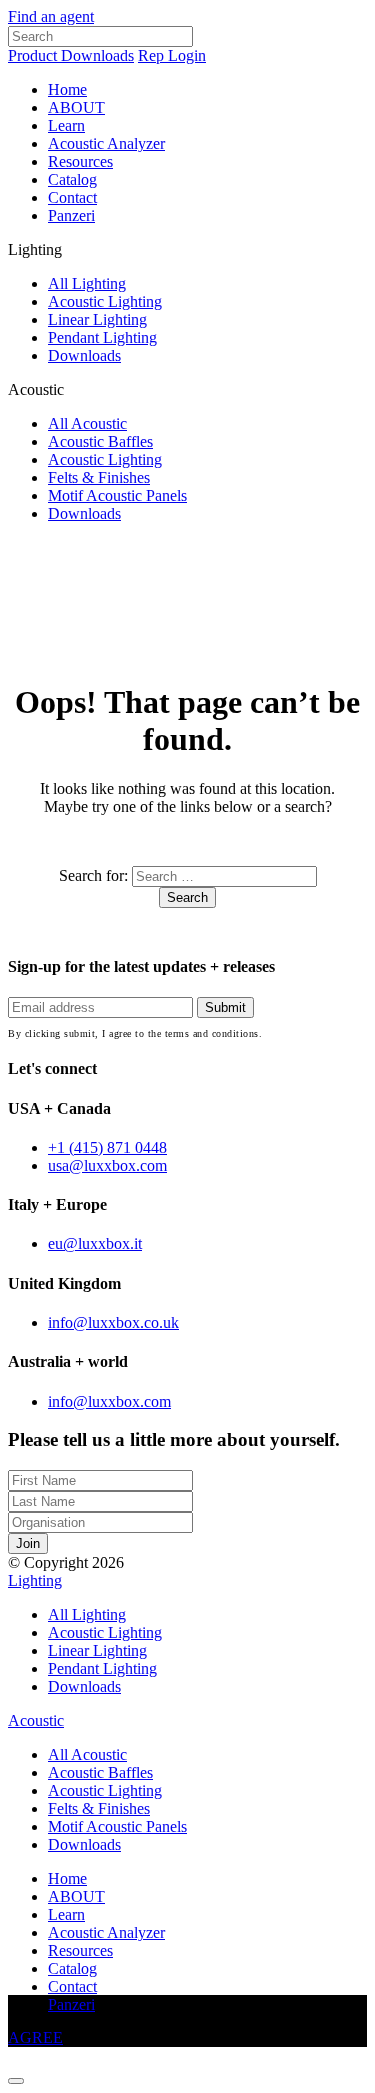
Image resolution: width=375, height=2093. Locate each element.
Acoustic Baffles (100, 441)
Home (67, 89)
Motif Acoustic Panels (117, 495)
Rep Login (172, 55)
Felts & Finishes (99, 477)
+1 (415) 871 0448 (107, 1147)
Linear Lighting (97, 319)
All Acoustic (87, 423)
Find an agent (51, 16)
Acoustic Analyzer (106, 143)
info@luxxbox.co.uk (113, 1322)
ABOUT (76, 107)
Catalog (72, 179)
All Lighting (87, 283)
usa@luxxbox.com (107, 1165)
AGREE (35, 2037)
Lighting (35, 1580)
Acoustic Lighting (105, 301)
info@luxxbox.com (109, 1401)
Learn (66, 125)
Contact (72, 197)
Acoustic (36, 1720)
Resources (80, 161)
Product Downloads (71, 55)
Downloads (84, 355)
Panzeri (71, 215)
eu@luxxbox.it (95, 1243)
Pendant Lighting (102, 337)
